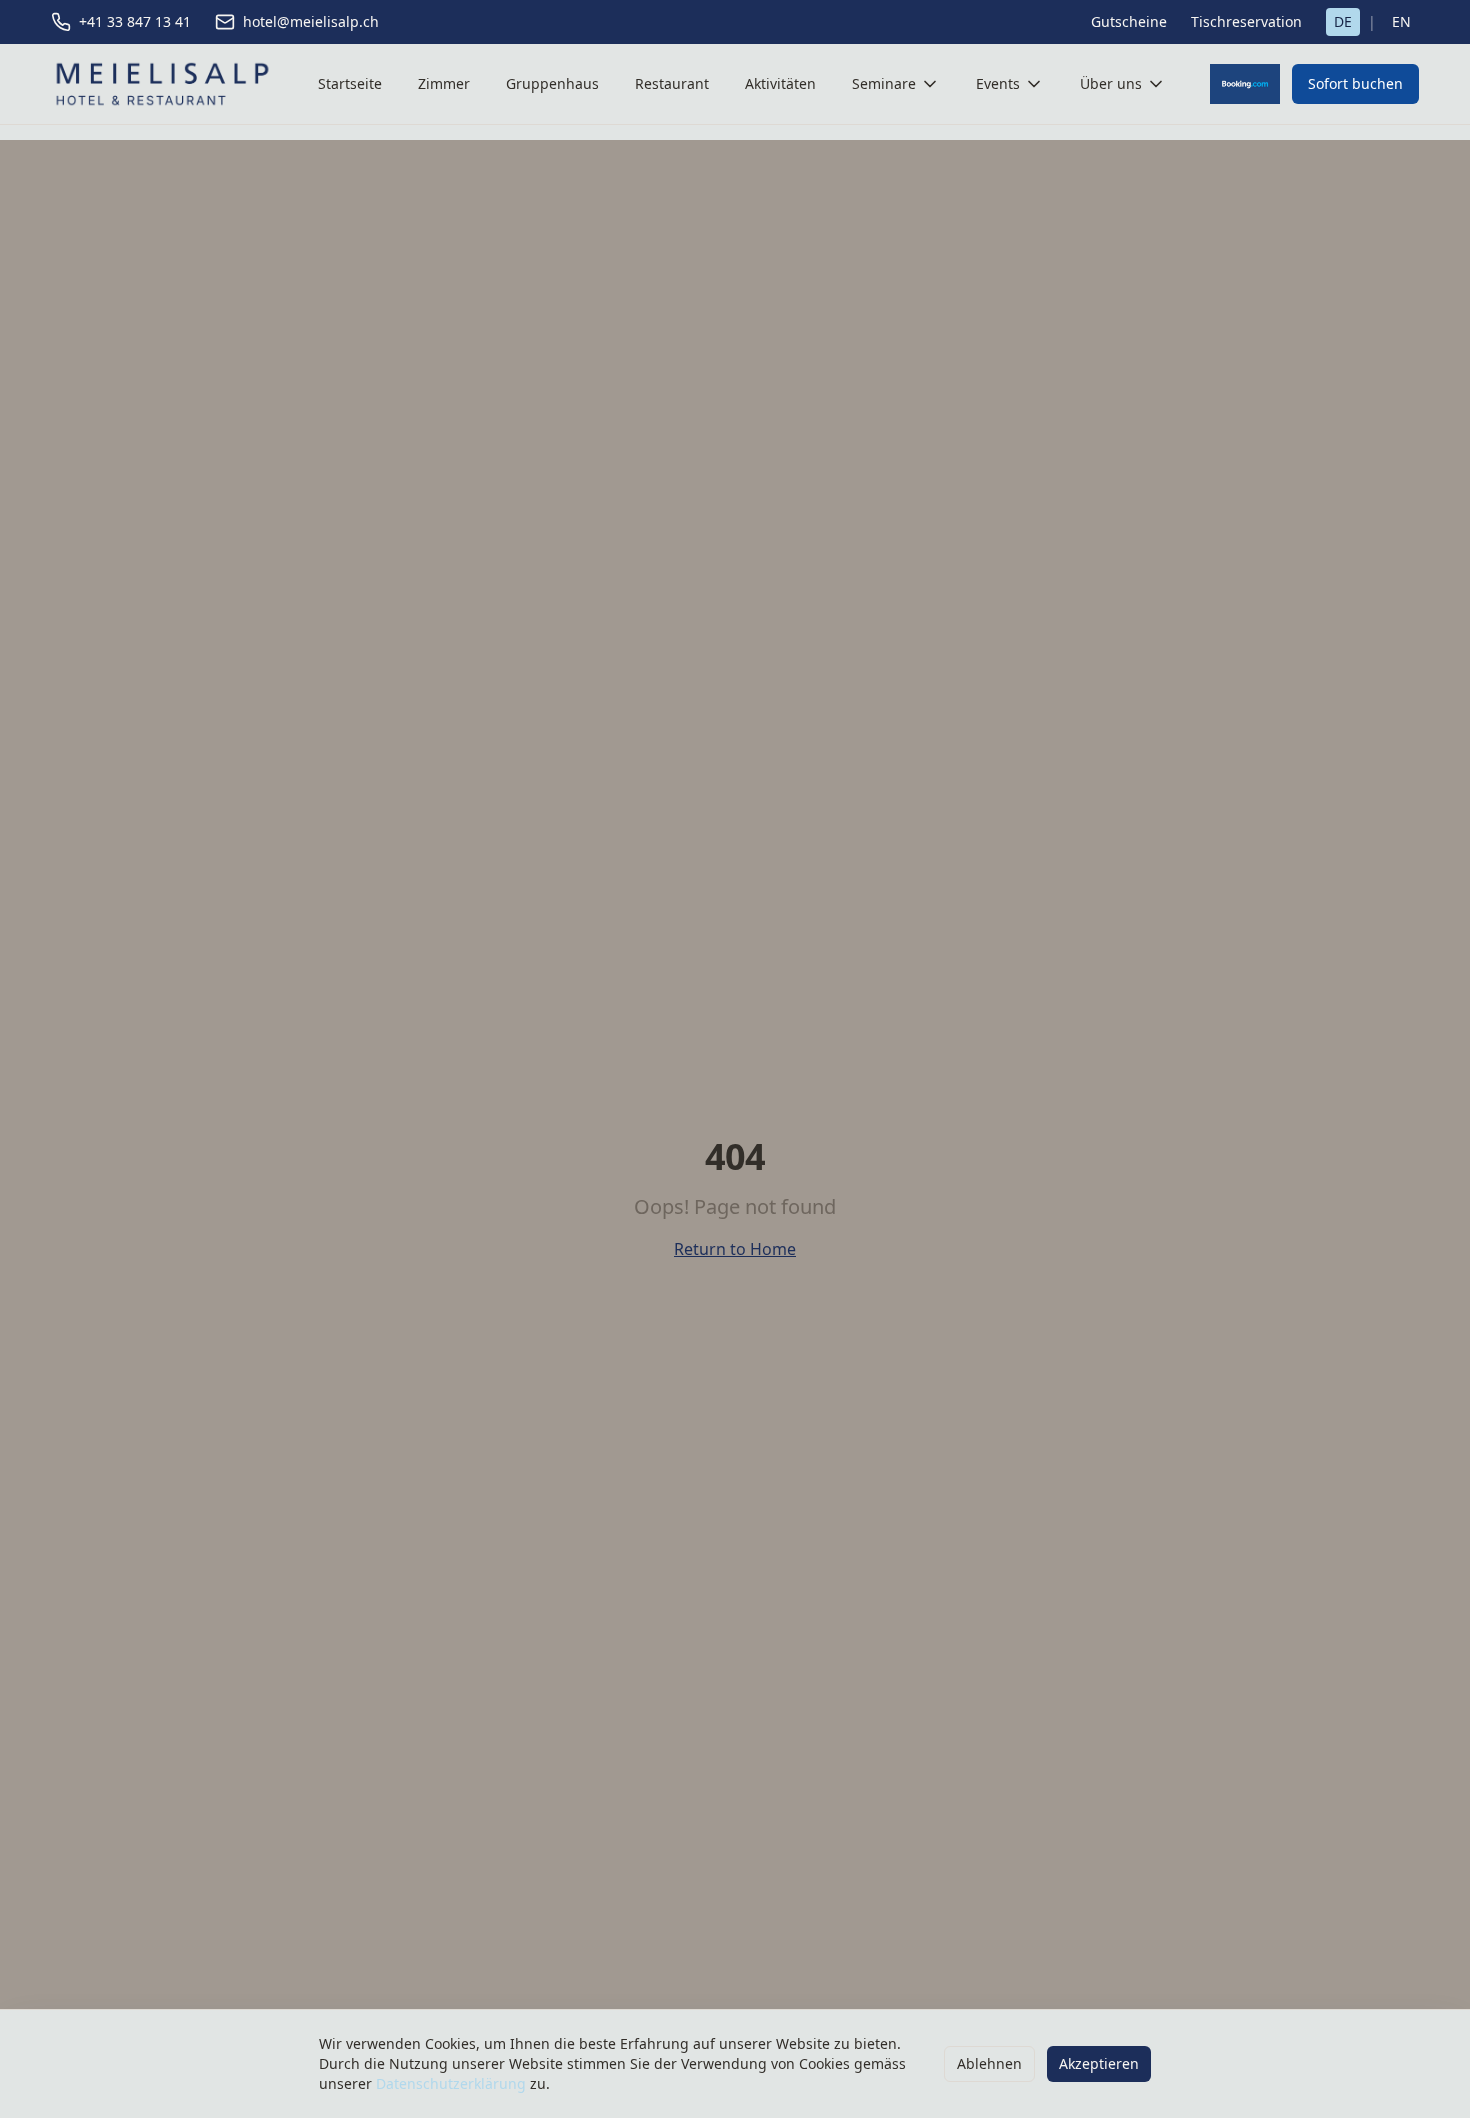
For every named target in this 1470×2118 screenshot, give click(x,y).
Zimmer (444, 83)
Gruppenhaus (552, 83)
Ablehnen (989, 2063)
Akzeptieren (1099, 2063)
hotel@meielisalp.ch (311, 21)
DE (1343, 21)
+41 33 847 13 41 (135, 21)
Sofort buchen (1355, 83)
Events (998, 83)
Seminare (884, 83)
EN (1401, 21)
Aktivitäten (780, 83)
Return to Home (735, 1249)
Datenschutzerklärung (451, 2083)
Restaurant (672, 83)
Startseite (350, 83)
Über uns (1111, 83)
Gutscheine (1129, 21)
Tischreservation (1246, 21)
